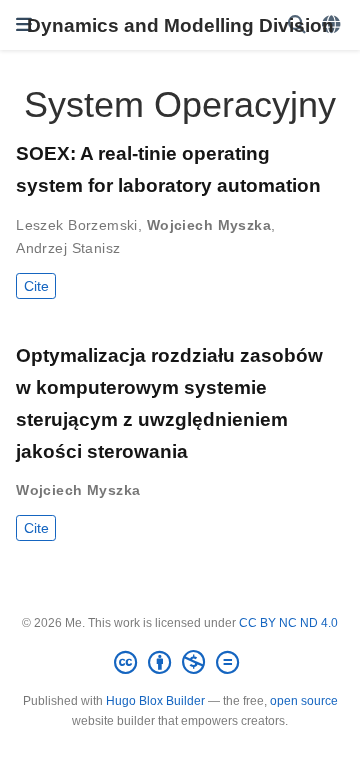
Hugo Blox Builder (155, 701)
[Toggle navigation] (24, 25)
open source (304, 701)
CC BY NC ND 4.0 (288, 623)
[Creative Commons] (180, 663)
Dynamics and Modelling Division (180, 25)
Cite (36, 286)
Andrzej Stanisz (68, 248)
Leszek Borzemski (77, 225)
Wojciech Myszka (209, 225)
